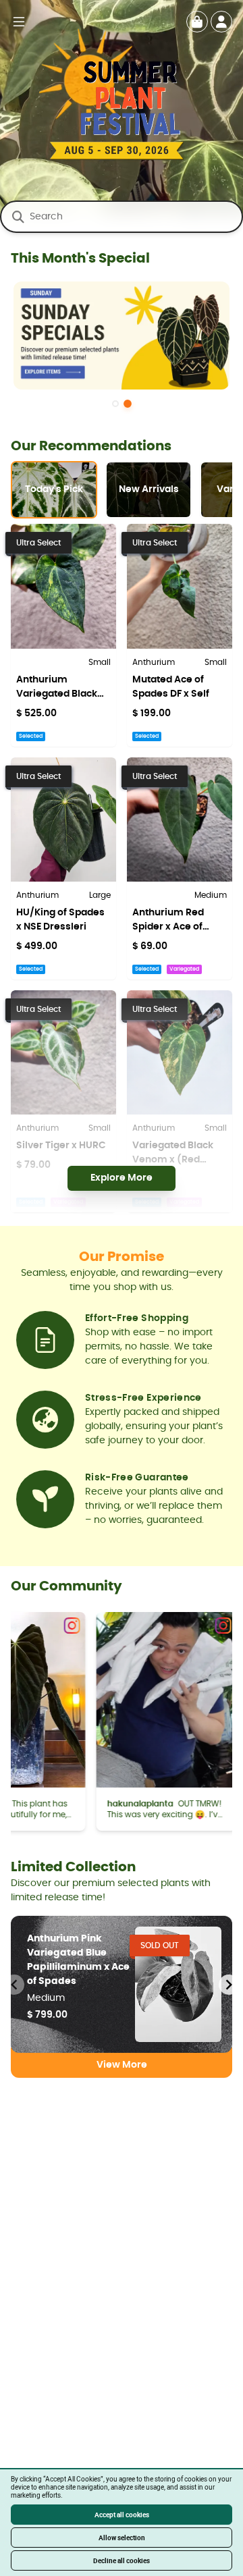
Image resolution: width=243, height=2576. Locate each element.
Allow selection (122, 2538)
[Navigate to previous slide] (14, 1985)
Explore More (122, 1178)
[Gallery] (122, 343)
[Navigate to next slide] (229, 1985)
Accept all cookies (122, 2515)
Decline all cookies (122, 2560)
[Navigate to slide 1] (115, 404)
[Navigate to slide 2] (128, 404)
